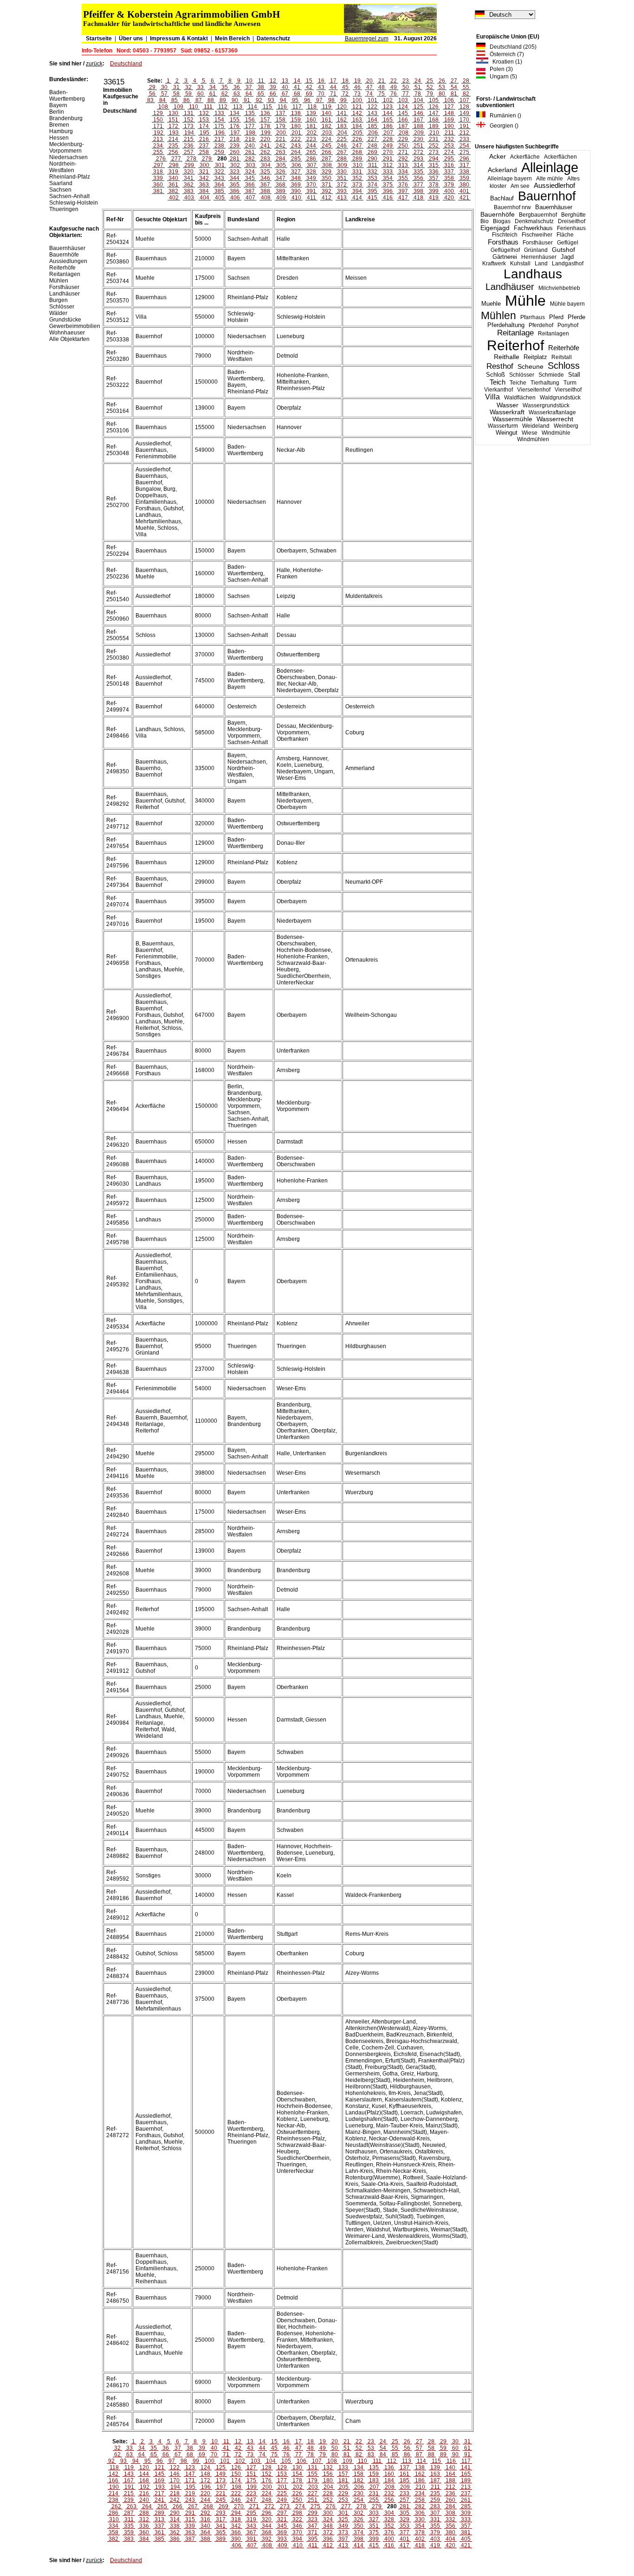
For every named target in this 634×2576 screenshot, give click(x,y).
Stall (574, 375)
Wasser (508, 405)
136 (265, 113)
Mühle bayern (567, 304)
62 (225, 94)
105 (434, 100)
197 (235, 133)
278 (191, 159)
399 (434, 191)
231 (434, 139)
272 (418, 152)
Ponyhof (568, 325)
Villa (492, 397)
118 (312, 107)
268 (357, 152)
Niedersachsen (68, 157)
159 (296, 120)
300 (204, 165)
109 (178, 107)
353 (372, 178)
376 (403, 185)
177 (250, 126)
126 (434, 107)
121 (357, 107)
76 (394, 94)
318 (158, 172)
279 (207, 159)
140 (327, 113)
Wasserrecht (555, 419)
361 (173, 185)
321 (204, 172)
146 (418, 113)
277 (176, 159)
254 (464, 146)
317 (464, 165)
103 (403, 100)
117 (297, 107)
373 (357, 185)
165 (388, 120)
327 (296, 172)
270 (388, 152)
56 (152, 94)
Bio (485, 221)
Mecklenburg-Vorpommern (67, 148)
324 (250, 172)
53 (442, 87)
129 (158, 113)
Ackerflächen (560, 157)
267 (342, 152)
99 (343, 100)
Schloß (495, 375)
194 (189, 133)
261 (250, 152)
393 (342, 191)
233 (464, 139)
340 (173, 178)
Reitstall (562, 357)
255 (158, 152)
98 (331, 100)
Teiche (518, 383)
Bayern (58, 105)
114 (252, 107)
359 (464, 178)
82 (466, 94)
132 (204, 113)
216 (204, 139)
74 (369, 94)
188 (418, 126)
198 (250, 133)
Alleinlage (550, 167)
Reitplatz (535, 357)
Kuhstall (520, 263)
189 (434, 126)
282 (250, 159)
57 (164, 94)
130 (173, 113)
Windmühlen (533, 439)
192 (158, 133)
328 (311, 172)
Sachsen (60, 190)
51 (418, 87)
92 (259, 100)
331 (357, 172)
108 (163, 107)
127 (449, 107)
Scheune (530, 367)
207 (388, 133)
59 (188, 94)
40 (285, 87)
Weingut (507, 433)
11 (261, 81)
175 (219, 126)
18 (345, 81)
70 (321, 94)
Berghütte (573, 215)
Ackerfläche (525, 157)
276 (161, 159)
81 (454, 94)
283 (265, 159)
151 (173, 120)
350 (327, 178)
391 (311, 191)
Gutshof (563, 250)
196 (220, 133)
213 (158, 139)
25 (430, 81)
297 (158, 165)
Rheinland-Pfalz (70, 177)
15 (309, 81)
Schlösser (522, 375)
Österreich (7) (505, 54)
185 (372, 126)
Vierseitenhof (534, 390)
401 (464, 191)
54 (454, 87)
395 (372, 191)
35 (225, 87)
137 (281, 113)
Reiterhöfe (564, 348)
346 (265, 178)
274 (449, 152)
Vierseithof (568, 390)
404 (204, 198)
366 (250, 185)
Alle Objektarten (69, 339)
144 (388, 113)
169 (449, 120)
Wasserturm (503, 426)
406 (235, 198)
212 (464, 133)
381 (158, 191)
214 (173, 139)
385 (219, 191)
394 (357, 191)
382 (173, 191)
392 (327, 191)
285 (296, 159)
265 (311, 152)
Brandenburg (66, 118)
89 (223, 100)
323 (235, 172)
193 (174, 133)
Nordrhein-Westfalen (63, 167)
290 (372, 159)
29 (152, 87)
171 (158, 126)
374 (372, 185)
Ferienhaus (571, 228)
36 (237, 87)
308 (327, 165)
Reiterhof (515, 345)
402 (174, 198)
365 (235, 185)
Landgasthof (568, 263)
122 (372, 107)
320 (189, 172)
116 (282, 107)
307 (312, 165)
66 (273, 94)
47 (369, 87)
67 (285, 94)
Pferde (576, 317)
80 (442, 94)
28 (466, 81)
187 (403, 126)
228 (388, 139)
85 (175, 100)
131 (189, 113)
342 (204, 178)
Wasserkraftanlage (552, 412)
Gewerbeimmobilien (75, 326)
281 (235, 159)
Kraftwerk (494, 263)
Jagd (567, 257)
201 (296, 133)
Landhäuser (510, 287)
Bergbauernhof (538, 215)
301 (220, 165)
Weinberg (566, 426)
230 (418, 139)
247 (357, 146)
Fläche (565, 235)
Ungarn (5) (501, 77)
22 (394, 81)
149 (464, 113)
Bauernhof (547, 196)
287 (327, 159)
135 (250, 113)
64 (249, 94)
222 (296, 139)
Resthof (500, 366)
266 (327, 152)
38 (261, 87)
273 (434, 152)
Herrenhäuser (539, 257)
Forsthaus (503, 242)
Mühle (525, 301)
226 (357, 139)
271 (403, 152)
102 (388, 100)
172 (173, 126)
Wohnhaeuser (67, 333)
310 (358, 165)
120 (342, 107)
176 (235, 126)
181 (311, 126)
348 (296, 178)
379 (449, 185)
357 (434, 178)
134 (235, 113)
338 (464, 172)
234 (158, 146)
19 (357, 81)
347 (281, 178)
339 (158, 178)
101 (372, 100)
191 (464, 126)
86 (187, 100)
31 (176, 87)
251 (418, 146)
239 (235, 146)
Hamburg (61, 131)
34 (213, 87)
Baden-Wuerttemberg (67, 96)
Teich (498, 382)
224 (327, 139)
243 (296, 146)
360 (158, 185)
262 (265, 152)
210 (434, 133)
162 (342, 120)
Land (541, 263)
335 (418, 172)
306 (296, 165)
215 (189, 139)
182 (327, 126)
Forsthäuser (538, 243)
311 (373, 165)
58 (176, 94)
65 (261, 94)
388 (265, 191)
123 (388, 107)
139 (311, 113)
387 (250, 191)
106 (449, 100)
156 (250, 120)
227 (372, 139)
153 (204, 120)
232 (449, 139)
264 (296, 152)
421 (464, 198)
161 (327, 120)
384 (204, 191)
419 (434, 198)
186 (388, 126)
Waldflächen (520, 398)
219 (250, 139)
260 (235, 152)
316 (449, 165)
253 (449, 146)
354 (388, 178)
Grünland (536, 250)
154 (219, 120)
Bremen (59, 125)
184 (357, 126)
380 (464, 185)
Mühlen (498, 315)
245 (327, 146)
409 (281, 198)
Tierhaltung (545, 383)
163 (357, 120)
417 (403, 198)
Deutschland (126, 64)
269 (372, 152)
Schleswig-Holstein (74, 203)
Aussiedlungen (68, 261)
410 (296, 198)
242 (281, 146)
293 (418, 159)
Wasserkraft (507, 412)
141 (342, 113)
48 (382, 87)
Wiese (530, 433)
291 (388, 159)
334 (403, 172)
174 (204, 126)
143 (372, 113)
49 (394, 87)
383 (189, 191)
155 (235, 120)
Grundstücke (65, 320)
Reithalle (507, 357)
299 (189, 165)
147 (434, 113)
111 (208, 107)
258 (204, 152)
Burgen (58, 300)
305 (281, 165)
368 (281, 185)
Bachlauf (502, 199)
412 (327, 198)
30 (164, 87)
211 (449, 133)
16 (321, 81)
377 (418, 185)
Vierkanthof (498, 390)
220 (265, 139)
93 (271, 100)
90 (235, 100)
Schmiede (551, 375)
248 (372, 146)
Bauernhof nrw (512, 207)
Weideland (536, 426)
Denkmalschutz (534, 221)
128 (464, 107)
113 (238, 107)
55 (466, 87)
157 (265, 120)
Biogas (502, 221)
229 (403, 139)
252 (434, 146)
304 (266, 165)
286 (311, 159)
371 (327, 185)
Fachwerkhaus (533, 228)
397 (403, 191)
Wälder (58, 313)
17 (333, 81)
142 (357, 113)
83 (150, 100)
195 (204, 133)
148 (449, 113)
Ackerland (502, 170)
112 (223, 107)
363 (204, 185)
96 (307, 100)
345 (250, 178)
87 (199, 100)
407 (250, 198)
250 (403, 146)
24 (418, 81)
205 (358, 133)
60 (201, 94)
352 (357, 178)
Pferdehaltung (506, 325)
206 (373, 133)
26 (442, 81)
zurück (94, 64)
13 (285, 81)
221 (281, 139)
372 (342, 185)
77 (406, 94)
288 (342, 159)
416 (388, 198)
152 (189, 120)
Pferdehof (541, 325)
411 (311, 198)
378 (434, 185)
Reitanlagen (553, 334)
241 (265, 146)
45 (345, 87)
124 (403, 107)
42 (309, 87)
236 (189, 146)
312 (388, 165)
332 (372, 172)
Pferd (556, 317)
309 (342, 165)
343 (219, 178)
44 (333, 87)
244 (311, 146)
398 (418, 191)
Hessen (59, 138)
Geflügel (568, 243)
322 (219, 172)
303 (250, 165)
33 (201, 87)
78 (418, 94)
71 (333, 94)
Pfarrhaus (533, 317)
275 (464, 152)
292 (403, 159)
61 (213, 94)
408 (266, 198)
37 (249, 87)
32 (188, 87)
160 (311, 120)
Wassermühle (512, 419)
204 (342, 133)
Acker (498, 156)
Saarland (61, 183)
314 (418, 165)
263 (281, 152)
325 (265, 172)
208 (404, 133)
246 (342, 146)
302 (235, 165)
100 (357, 100)
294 (434, 159)
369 (296, 185)
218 (235, 139)
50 (406, 87)
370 (311, 185)
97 (319, 100)
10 (249, 81)
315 (434, 165)
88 (211, 100)
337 (449, 172)
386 (235, 191)
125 (418, 107)
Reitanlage (515, 333)
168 (434, 120)
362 (189, 185)
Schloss (564, 366)
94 (283, 100)
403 (189, 198)
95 (295, 100)
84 (162, 100)
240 (250, 146)
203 (327, 133)
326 (281, 172)
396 (388, 191)
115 (267, 107)
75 (382, 94)
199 (266, 133)
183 (342, 126)
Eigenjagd (495, 228)
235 (173, 146)
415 (372, 198)
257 (189, 152)
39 (273, 87)
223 (311, 139)
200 (281, 133)
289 (357, 159)
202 (312, 133)
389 (281, 191)
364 (219, 185)
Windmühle (556, 433)
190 (449, 126)
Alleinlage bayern (510, 179)
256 (173, 152)
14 (297, 81)
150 (158, 120)
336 (434, 172)
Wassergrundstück (546, 405)
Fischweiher (537, 235)
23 (406, 81)
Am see (520, 186)
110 (194, 107)
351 (342, 178)
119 (327, 107)
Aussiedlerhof (554, 186)
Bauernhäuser (554, 207)
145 (403, 113)
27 (454, 81)
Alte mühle (550, 179)
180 (296, 126)
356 (418, 178)
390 (296, 191)
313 (403, 165)
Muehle (491, 304)
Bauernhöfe (498, 214)
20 (369, 81)
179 (281, 126)
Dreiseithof (572, 221)
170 (464, 120)
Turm (570, 383)
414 (357, 198)
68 (297, 94)
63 (237, 94)
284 (281, 159)
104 (418, 100)
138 (296, 113)
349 (311, 178)
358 (449, 178)
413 (342, 198)
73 (357, 94)
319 (173, 172)
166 (403, 120)
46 (357, 87)
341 (189, 178)
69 (309, 94)
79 (430, 94)
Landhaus (533, 274)
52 (430, 87)
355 (403, 178)
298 (174, 165)
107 (464, 100)
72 (345, 94)
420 (449, 198)
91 (247, 100)
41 (297, 87)
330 (342, 172)
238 (219, 146)
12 (273, 81)
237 (204, 146)
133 (219, 113)
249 (388, 146)
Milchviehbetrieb (559, 288)
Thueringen (64, 209)
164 (372, 120)
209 (419, 133)
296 (464, 159)
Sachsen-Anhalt (69, 196)
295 (449, 159)
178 (265, 126)
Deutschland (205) (511, 47)
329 (327, 172)
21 (382, 81)
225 (342, 139)
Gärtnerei (505, 257)
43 (321, 87)
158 (281, 120)
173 (189, 126)
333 (388, 172)
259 (219, 152)
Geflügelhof (505, 250)
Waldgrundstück (560, 398)
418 (418, 198)
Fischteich (505, 235)
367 (265, 185)
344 (235, 178)
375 (388, 185)
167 (418, 120)
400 (449, 191)
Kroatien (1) (505, 62)
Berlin (57, 112)
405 (220, 198)
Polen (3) (499, 69)
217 (219, 139)
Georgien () (502, 126)
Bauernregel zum (367, 39)
